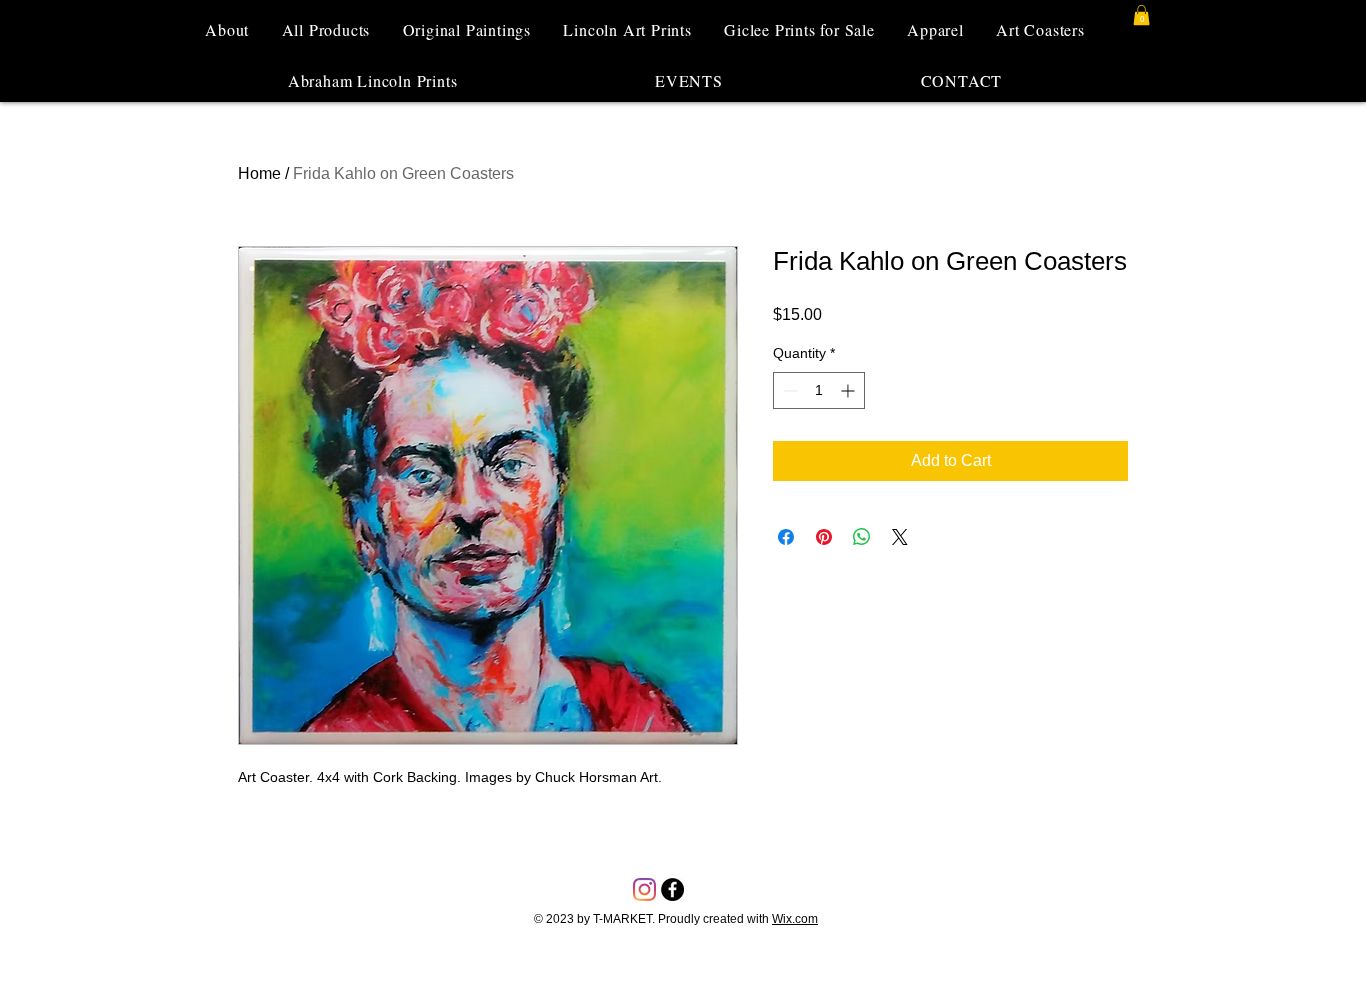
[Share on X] (900, 537)
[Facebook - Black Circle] (672, 889)
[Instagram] (644, 889)
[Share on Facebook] (786, 537)
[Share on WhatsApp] (862, 537)
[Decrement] (788, 390)
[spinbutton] (819, 390)
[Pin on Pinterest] (824, 537)
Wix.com (795, 919)
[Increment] (849, 390)
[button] (1141, 15)
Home (259, 173)
